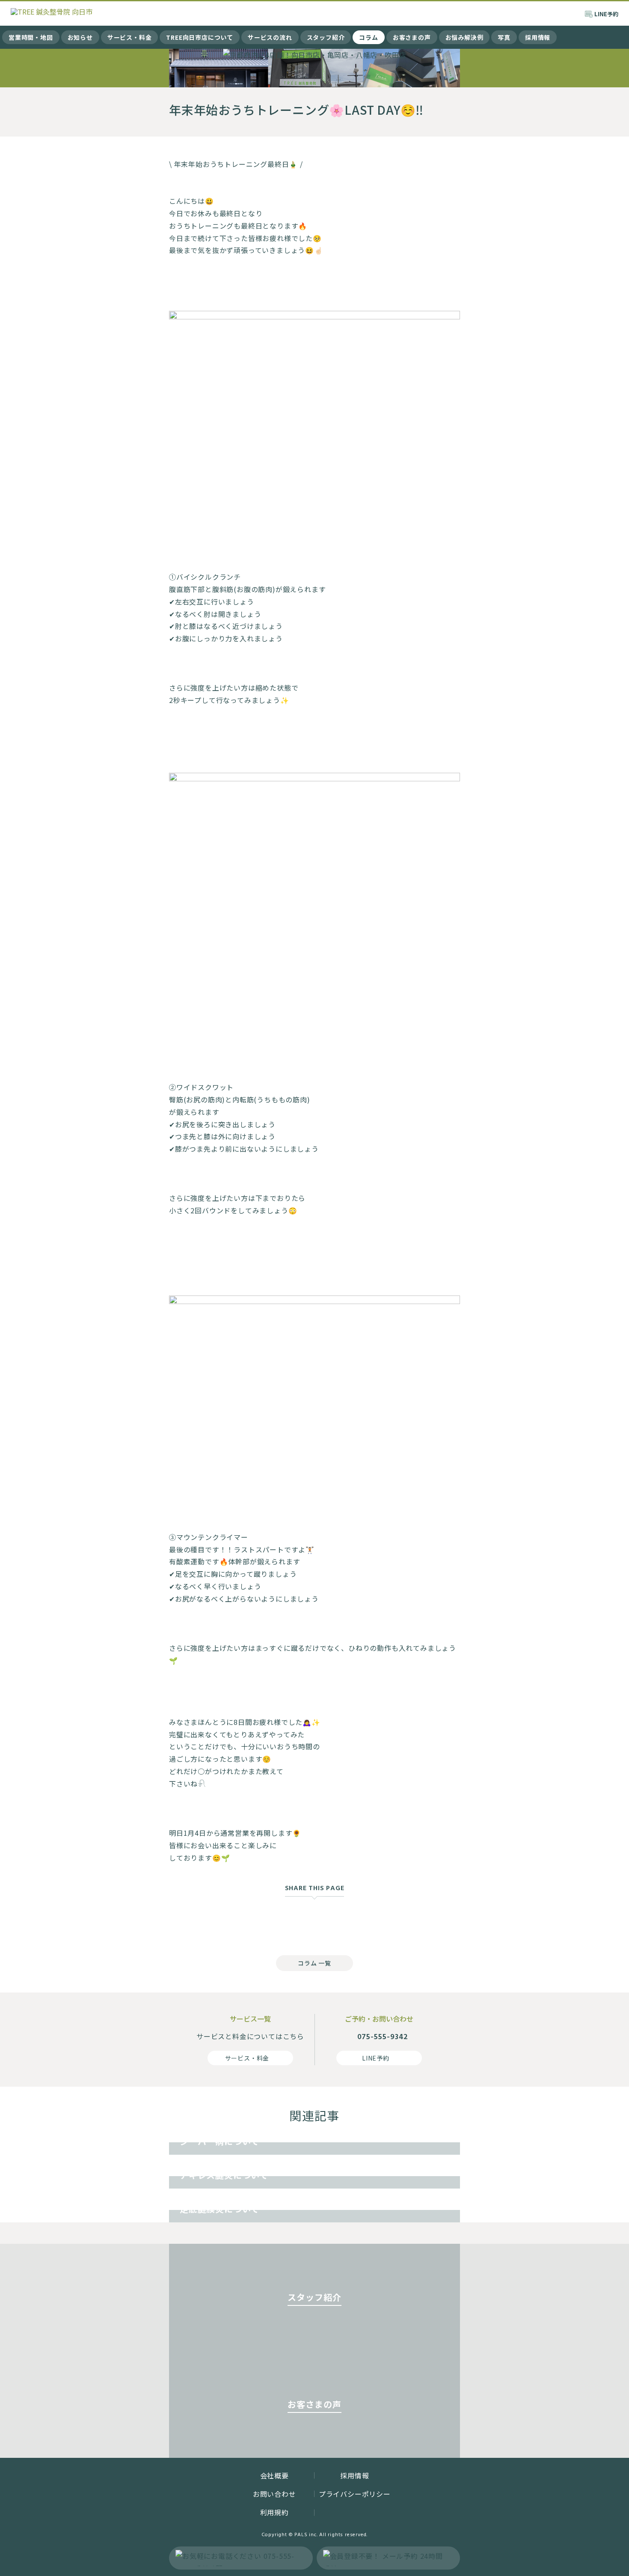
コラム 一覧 (314, 1963)
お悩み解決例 (464, 37)
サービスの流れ (270, 37)
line (349, 1921)
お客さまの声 (412, 37)
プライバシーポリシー (355, 2494)
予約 (606, 14)
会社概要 (274, 2475)
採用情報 (538, 37)
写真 (504, 37)
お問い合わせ (274, 2494)
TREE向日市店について (200, 37)
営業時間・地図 (31, 37)
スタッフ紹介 (326, 37)
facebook (280, 1921)
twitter (314, 1921)
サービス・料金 (130, 37)
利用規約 (274, 2512)
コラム (368, 37)
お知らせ (80, 37)
